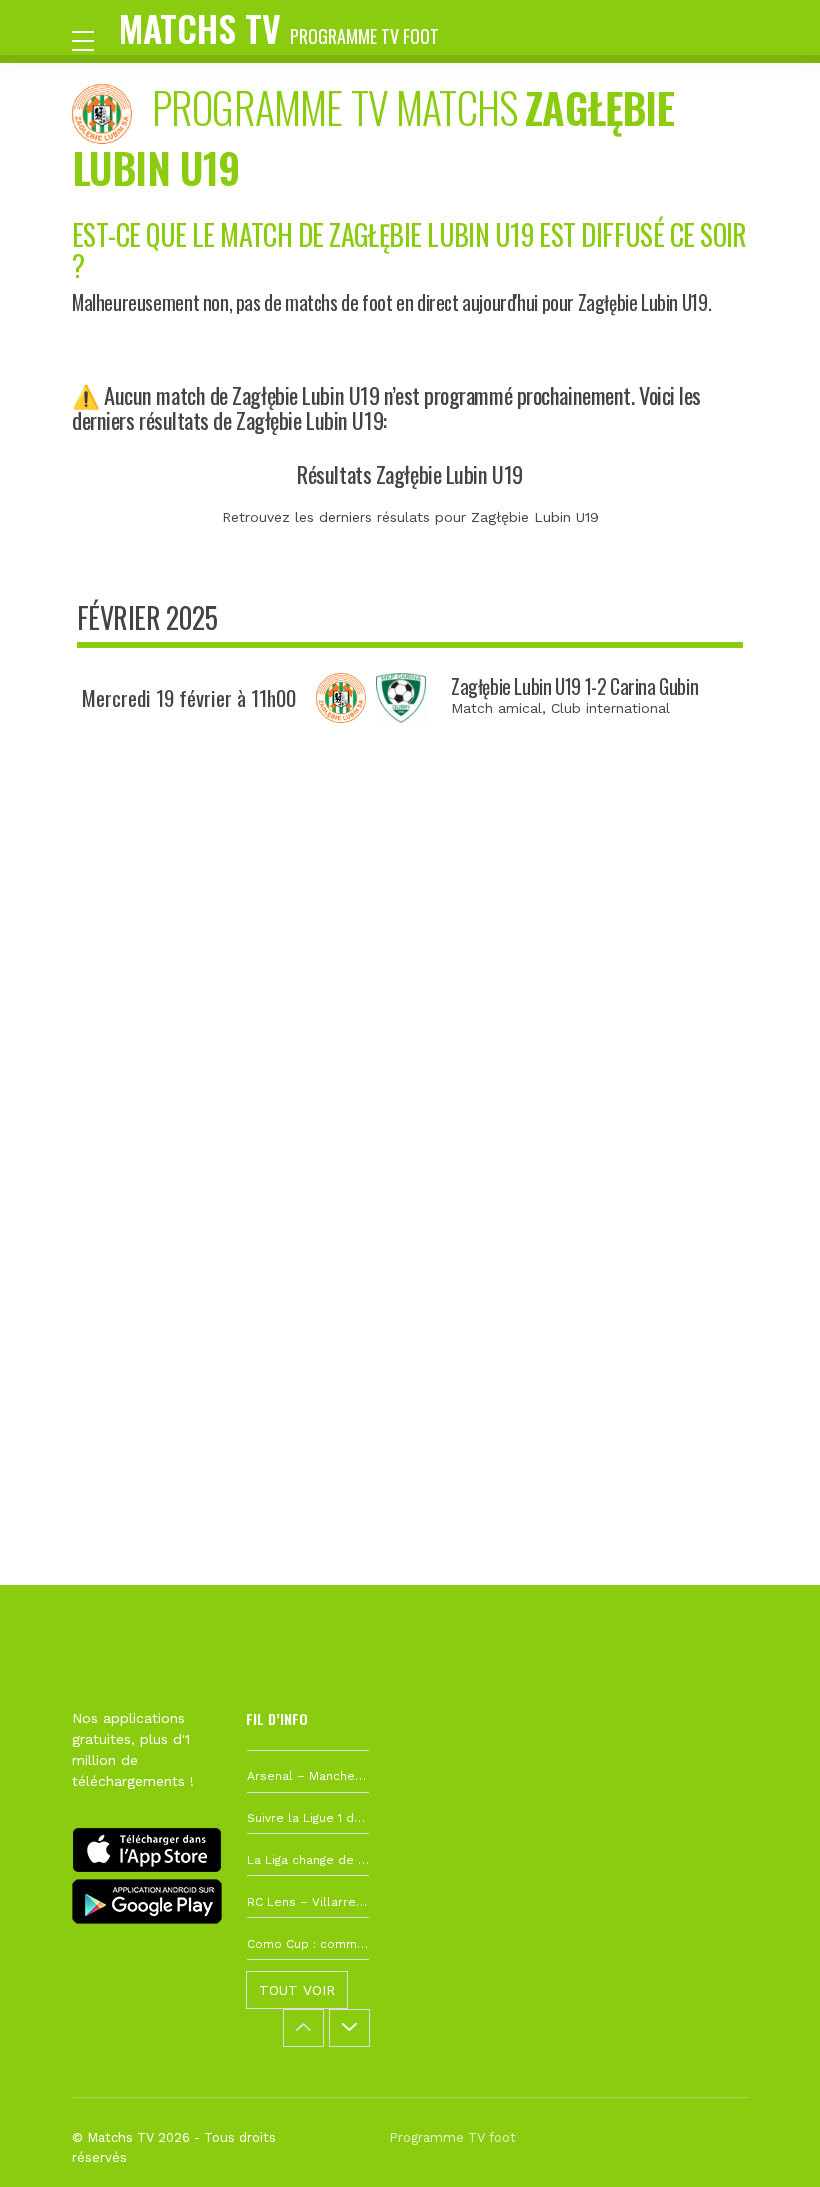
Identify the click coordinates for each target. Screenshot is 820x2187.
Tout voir (297, 1990)
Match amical (496, 708)
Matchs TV (279, 27)
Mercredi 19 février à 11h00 (189, 697)
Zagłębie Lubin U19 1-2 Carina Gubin (574, 686)
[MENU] (93, 39)
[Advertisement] (410, 1059)
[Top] (766, 2143)
